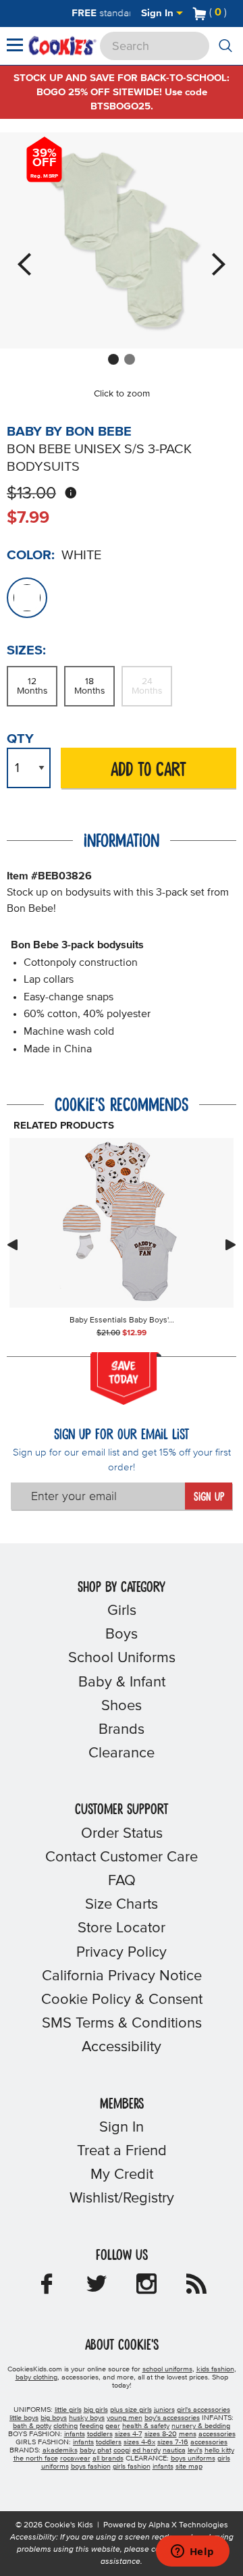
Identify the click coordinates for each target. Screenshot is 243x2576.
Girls (122, 1611)
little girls (68, 2410)
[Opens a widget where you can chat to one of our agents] (192, 2552)
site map (189, 2467)
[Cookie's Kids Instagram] (146, 2288)
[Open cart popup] (232, 14)
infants (75, 2434)
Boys (122, 1634)
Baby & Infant (122, 1682)
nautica (174, 2450)
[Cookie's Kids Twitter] (97, 2288)
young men (125, 2418)
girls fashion (132, 2467)
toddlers (100, 2434)
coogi (122, 2450)
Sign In (159, 13)
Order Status (122, 1834)
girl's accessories (204, 2410)
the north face (36, 2458)
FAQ (122, 1881)
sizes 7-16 (173, 2442)
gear (113, 2426)
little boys (24, 2418)
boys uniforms (193, 2458)
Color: (31, 555)
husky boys (87, 2418)
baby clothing (36, 2377)
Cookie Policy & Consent (122, 2000)
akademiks (60, 2450)
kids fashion (215, 2369)
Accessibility (122, 2047)
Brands (122, 1730)
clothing (65, 2426)
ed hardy (146, 2450)
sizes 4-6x (139, 2442)
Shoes (122, 1706)
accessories (217, 2434)
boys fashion (91, 2467)
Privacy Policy (122, 1953)
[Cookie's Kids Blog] (196, 2288)
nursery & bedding (201, 2426)
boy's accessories (172, 2418)
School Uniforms (122, 1658)
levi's (195, 2450)
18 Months (90, 686)
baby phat (96, 2450)
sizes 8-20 (161, 2434)
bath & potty (32, 2426)
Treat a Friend (122, 2151)
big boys (54, 2418)
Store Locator (122, 1928)
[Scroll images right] (231, 1245)
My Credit (122, 2175)
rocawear (75, 2458)
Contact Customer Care (122, 1857)
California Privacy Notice (122, 1976)
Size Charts (122, 1905)
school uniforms (167, 2369)
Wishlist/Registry (122, 2198)
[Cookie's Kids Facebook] (47, 2288)
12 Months (32, 686)
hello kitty (219, 2450)
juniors (164, 2410)
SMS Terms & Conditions (122, 2024)
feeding (91, 2426)
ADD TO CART (148, 770)
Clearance (122, 1753)
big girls (96, 2410)
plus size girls (131, 2410)
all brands (108, 2458)
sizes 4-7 (129, 2434)
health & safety (146, 2426)
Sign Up (209, 1497)
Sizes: (26, 650)
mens (188, 2434)
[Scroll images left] (12, 1245)
